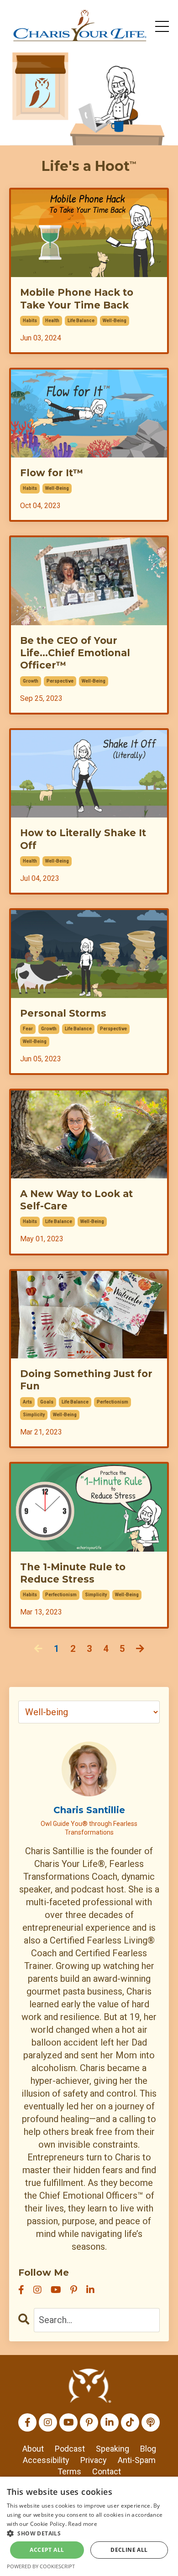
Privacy (94, 2460)
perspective (60, 681)
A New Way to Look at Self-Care (76, 1200)
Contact (107, 2471)
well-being (115, 321)
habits (30, 321)
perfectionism (113, 1402)
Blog (148, 2449)
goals (47, 1402)
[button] (89, 2533)
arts (27, 1402)
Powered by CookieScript (41, 2566)
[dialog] (89, 2526)
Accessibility (46, 2460)
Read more (83, 2524)
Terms (69, 2471)
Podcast (70, 2449)
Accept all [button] (47, 2550)
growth (31, 681)
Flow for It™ (52, 473)
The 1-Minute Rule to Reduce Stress (73, 1573)
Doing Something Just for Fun (86, 1380)
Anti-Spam (137, 2460)
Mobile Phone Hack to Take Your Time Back (77, 298)
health (52, 321)
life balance (81, 321)
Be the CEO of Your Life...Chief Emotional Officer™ (75, 653)
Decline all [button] (129, 2550)
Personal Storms (63, 1013)
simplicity (34, 1415)
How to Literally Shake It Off (83, 839)
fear (28, 1029)
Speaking (113, 2449)
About (33, 2449)
